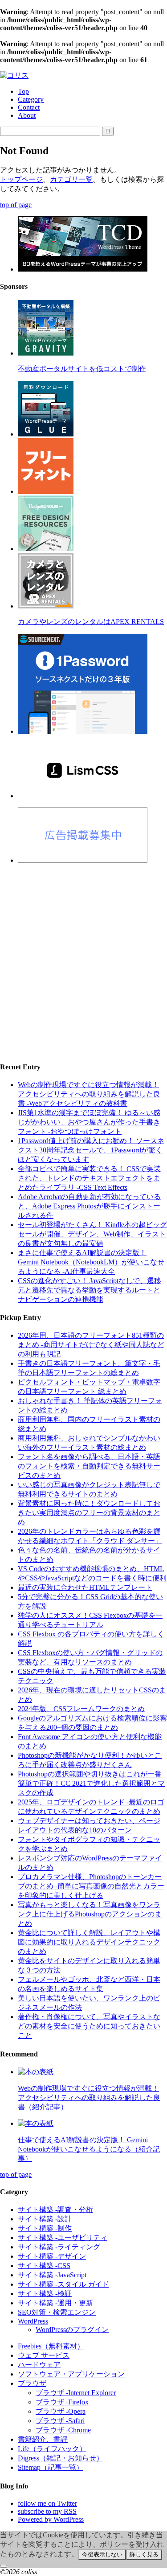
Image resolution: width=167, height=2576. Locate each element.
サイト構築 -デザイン (52, 2256)
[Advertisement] (83, 955)
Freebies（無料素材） (51, 2346)
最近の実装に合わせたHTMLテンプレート (85, 1587)
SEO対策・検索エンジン (57, 2312)
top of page (16, 205)
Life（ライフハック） (52, 2449)
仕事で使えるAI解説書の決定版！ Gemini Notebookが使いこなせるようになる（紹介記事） (89, 2149)
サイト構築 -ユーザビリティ (63, 2238)
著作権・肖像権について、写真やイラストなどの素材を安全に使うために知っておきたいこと (89, 2026)
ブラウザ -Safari (60, 2421)
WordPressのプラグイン (72, 2330)
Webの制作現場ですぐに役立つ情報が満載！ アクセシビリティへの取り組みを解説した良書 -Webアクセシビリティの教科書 (89, 1094)
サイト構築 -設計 (45, 2219)
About (27, 115)
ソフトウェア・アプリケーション (71, 2374)
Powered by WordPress (51, 2519)
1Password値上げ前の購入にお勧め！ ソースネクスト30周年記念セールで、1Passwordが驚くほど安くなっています (91, 1150)
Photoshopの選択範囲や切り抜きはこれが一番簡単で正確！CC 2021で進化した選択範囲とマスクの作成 (91, 1783)
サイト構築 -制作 (45, 2228)
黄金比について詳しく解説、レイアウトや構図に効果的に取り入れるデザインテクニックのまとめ (89, 1942)
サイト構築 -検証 (45, 2294)
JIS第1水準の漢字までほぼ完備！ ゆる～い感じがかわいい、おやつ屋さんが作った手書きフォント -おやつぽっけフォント (89, 1122)
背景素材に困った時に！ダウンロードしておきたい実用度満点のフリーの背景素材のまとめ (89, 1513)
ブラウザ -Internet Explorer (76, 2393)
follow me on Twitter (47, 2503)
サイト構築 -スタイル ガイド (63, 2284)
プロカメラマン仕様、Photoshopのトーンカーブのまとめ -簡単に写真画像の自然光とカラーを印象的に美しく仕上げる (91, 1886)
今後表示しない (102, 2554)
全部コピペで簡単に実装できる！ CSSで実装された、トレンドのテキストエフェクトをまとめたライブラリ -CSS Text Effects (89, 1178)
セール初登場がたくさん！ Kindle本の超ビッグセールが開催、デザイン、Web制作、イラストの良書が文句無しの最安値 (92, 1234)
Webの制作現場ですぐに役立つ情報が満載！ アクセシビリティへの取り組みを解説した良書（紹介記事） (89, 2098)
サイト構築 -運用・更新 (55, 2303)
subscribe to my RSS (47, 2511)
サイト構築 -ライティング (59, 2247)
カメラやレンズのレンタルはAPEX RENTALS (91, 622)
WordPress (33, 2321)
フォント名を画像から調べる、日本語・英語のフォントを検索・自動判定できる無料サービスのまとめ (89, 1466)
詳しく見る (144, 2554)
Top (23, 91)
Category (31, 99)
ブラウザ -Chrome (63, 2430)
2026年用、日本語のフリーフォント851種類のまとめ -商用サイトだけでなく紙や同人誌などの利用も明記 (91, 1345)
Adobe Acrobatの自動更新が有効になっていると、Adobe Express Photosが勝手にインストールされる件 (89, 1206)
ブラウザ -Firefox (62, 2402)
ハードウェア (39, 2365)
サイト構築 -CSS (44, 2266)
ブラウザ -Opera (61, 2411)
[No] (4, 2566)
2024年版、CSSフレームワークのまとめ (81, 1709)
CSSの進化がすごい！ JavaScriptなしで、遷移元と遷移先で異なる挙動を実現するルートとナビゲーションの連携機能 (90, 1290)
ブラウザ (32, 2383)
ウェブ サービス (44, 2355)
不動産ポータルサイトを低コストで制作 (82, 369)
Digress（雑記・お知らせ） (61, 2458)
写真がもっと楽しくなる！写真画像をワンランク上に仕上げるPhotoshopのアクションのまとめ (90, 1914)
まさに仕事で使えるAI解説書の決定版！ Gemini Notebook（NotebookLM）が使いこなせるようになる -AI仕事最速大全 (91, 1262)
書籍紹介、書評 (43, 2439)
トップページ (21, 179)
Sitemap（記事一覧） (51, 2467)
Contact (29, 107)
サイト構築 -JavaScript (52, 2275)
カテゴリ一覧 (71, 179)
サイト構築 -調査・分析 (55, 2210)
